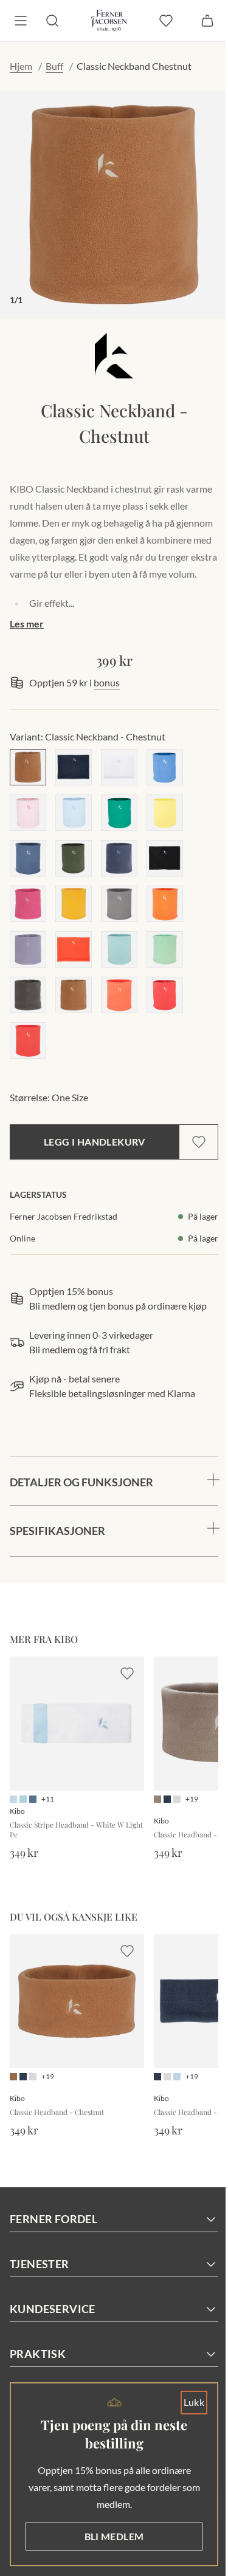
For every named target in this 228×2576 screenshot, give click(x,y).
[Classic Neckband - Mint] (165, 949)
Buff (54, 66)
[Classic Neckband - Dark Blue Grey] (119, 858)
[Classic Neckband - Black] (165, 858)
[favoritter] (166, 21)
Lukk (185, 2402)
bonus (107, 682)
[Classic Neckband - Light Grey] (119, 904)
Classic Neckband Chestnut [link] (134, 66)
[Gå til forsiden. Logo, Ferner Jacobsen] (109, 21)
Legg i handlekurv (95, 1142)
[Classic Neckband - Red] (74, 949)
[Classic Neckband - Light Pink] (28, 813)
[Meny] (21, 21)
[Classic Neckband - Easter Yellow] (74, 904)
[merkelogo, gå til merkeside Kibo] (114, 356)
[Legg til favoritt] (199, 1142)
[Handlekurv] (207, 21)
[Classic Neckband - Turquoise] (119, 949)
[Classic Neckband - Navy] (74, 767)
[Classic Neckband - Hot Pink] (28, 904)
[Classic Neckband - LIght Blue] (74, 813)
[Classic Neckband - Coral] (28, 1040)
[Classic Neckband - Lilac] (28, 949)
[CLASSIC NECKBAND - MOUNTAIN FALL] (74, 995)
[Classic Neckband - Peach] (119, 995)
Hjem (21, 66)
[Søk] (52, 21)
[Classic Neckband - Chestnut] (28, 767)
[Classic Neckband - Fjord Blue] (28, 858)
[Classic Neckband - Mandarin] (165, 904)
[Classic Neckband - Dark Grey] (28, 995)
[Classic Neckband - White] (119, 767)
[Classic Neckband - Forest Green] (74, 858)
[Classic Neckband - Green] (119, 813)
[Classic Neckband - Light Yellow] (165, 813)
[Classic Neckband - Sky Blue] (165, 767)
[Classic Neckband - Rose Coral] (165, 995)
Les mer (27, 624)
